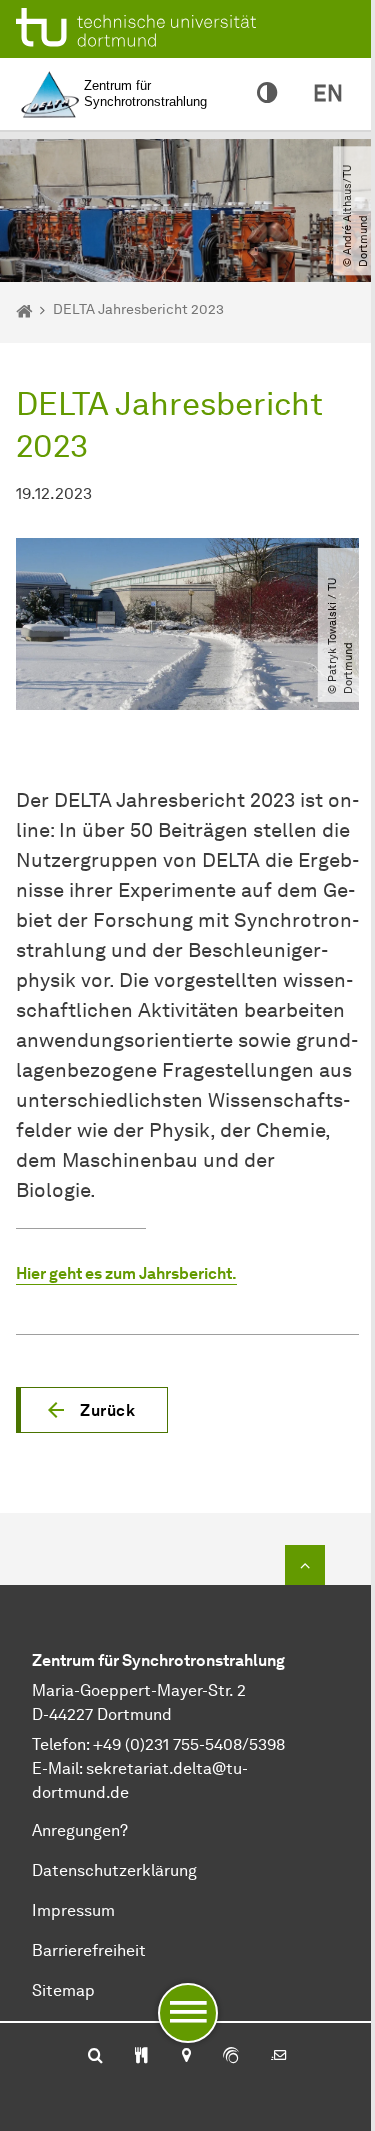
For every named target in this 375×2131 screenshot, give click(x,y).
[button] (92, 1410)
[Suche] (95, 2057)
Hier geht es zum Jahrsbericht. (126, 1273)
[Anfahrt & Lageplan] (185, 2057)
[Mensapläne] (141, 2057)
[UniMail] (279, 2057)
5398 (267, 1744)
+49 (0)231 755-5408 (167, 1744)
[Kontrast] (267, 94)
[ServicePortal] (231, 2057)
